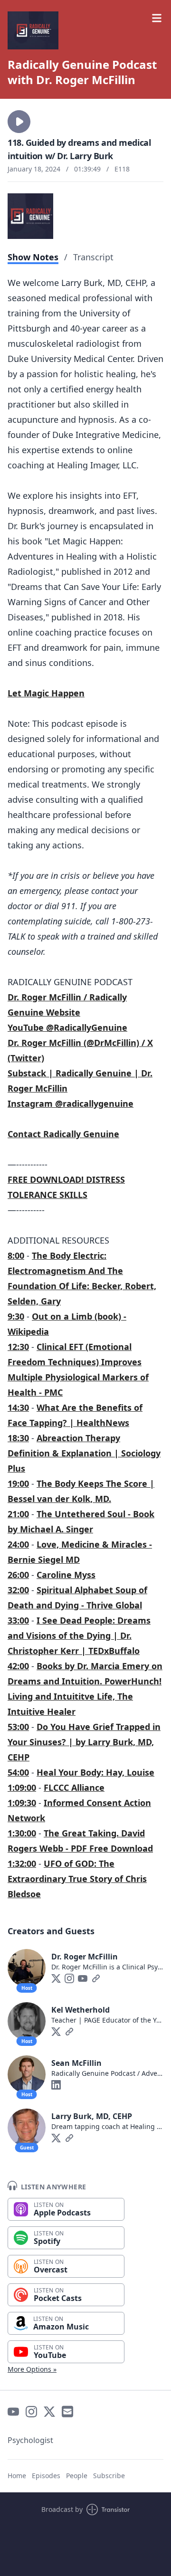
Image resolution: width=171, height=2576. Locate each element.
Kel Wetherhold (81, 2010)
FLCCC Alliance (74, 1787)
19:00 (18, 1483)
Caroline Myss (66, 1575)
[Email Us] (67, 2412)
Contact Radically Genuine (63, 1134)
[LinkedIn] (56, 2085)
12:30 (18, 1347)
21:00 (18, 1514)
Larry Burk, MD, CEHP (92, 2116)
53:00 (18, 1727)
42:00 (18, 1666)
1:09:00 (22, 1787)
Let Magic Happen (46, 693)
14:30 (18, 1407)
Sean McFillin (76, 2063)
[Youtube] (83, 1978)
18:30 (18, 1438)
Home (17, 2476)
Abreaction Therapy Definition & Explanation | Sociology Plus (84, 1453)
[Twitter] (56, 1978)
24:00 (18, 1544)
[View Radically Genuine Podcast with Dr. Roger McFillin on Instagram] (31, 2412)
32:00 (18, 1590)
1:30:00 (22, 1833)
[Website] (96, 1978)
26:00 (18, 1575)
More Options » (32, 2369)
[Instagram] (69, 1978)
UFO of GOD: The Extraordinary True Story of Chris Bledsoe (77, 1879)
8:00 (16, 1255)
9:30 (16, 1316)
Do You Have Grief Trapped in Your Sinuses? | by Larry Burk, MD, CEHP (84, 1742)
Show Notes (33, 257)
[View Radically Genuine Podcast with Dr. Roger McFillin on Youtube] (13, 2412)
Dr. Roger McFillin (85, 1957)
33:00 (18, 1620)
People (77, 2476)
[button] (19, 122)
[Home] (85, 30)
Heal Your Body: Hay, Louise (95, 1772)
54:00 (18, 1772)
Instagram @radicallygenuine (71, 1103)
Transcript (93, 257)
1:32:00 (22, 1863)
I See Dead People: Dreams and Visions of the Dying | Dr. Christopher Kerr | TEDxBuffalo (79, 1635)
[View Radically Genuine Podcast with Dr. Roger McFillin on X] (49, 2412)
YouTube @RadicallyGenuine (67, 1027)
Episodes (46, 2476)
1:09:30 (22, 1803)
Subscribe (109, 2476)
